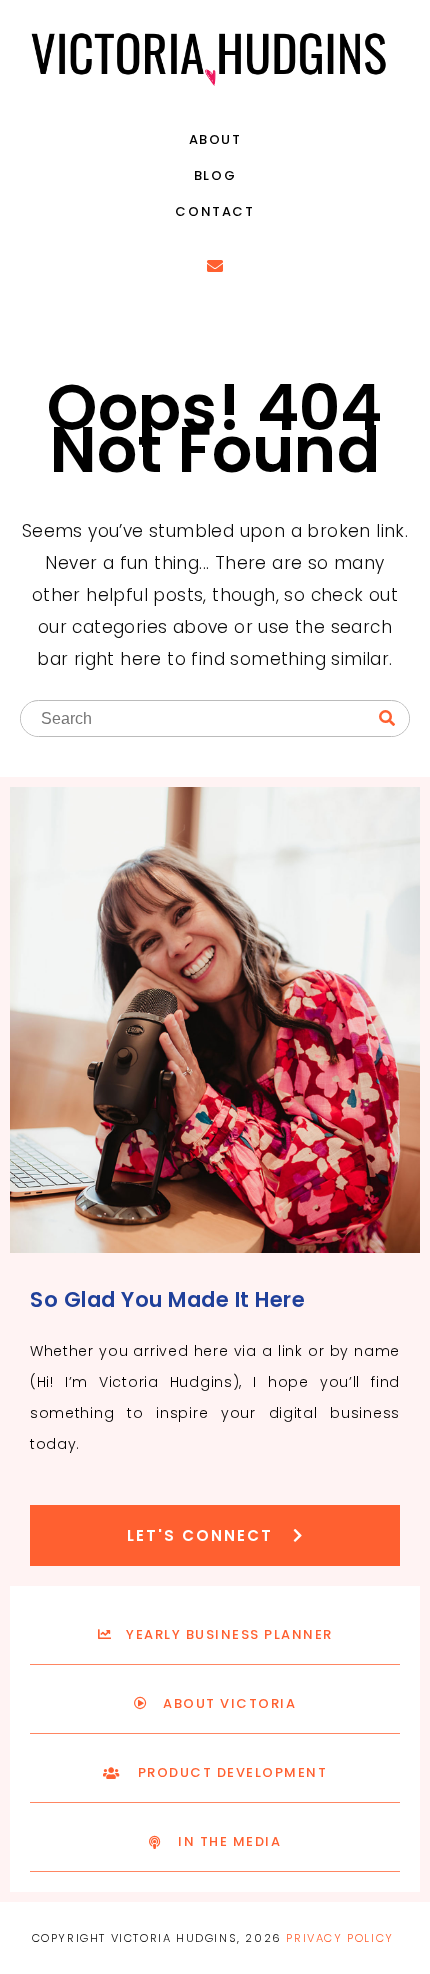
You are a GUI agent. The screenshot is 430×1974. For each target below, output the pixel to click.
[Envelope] (215, 266)
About (215, 139)
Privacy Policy (339, 1938)
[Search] (387, 719)
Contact (214, 211)
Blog (215, 175)
